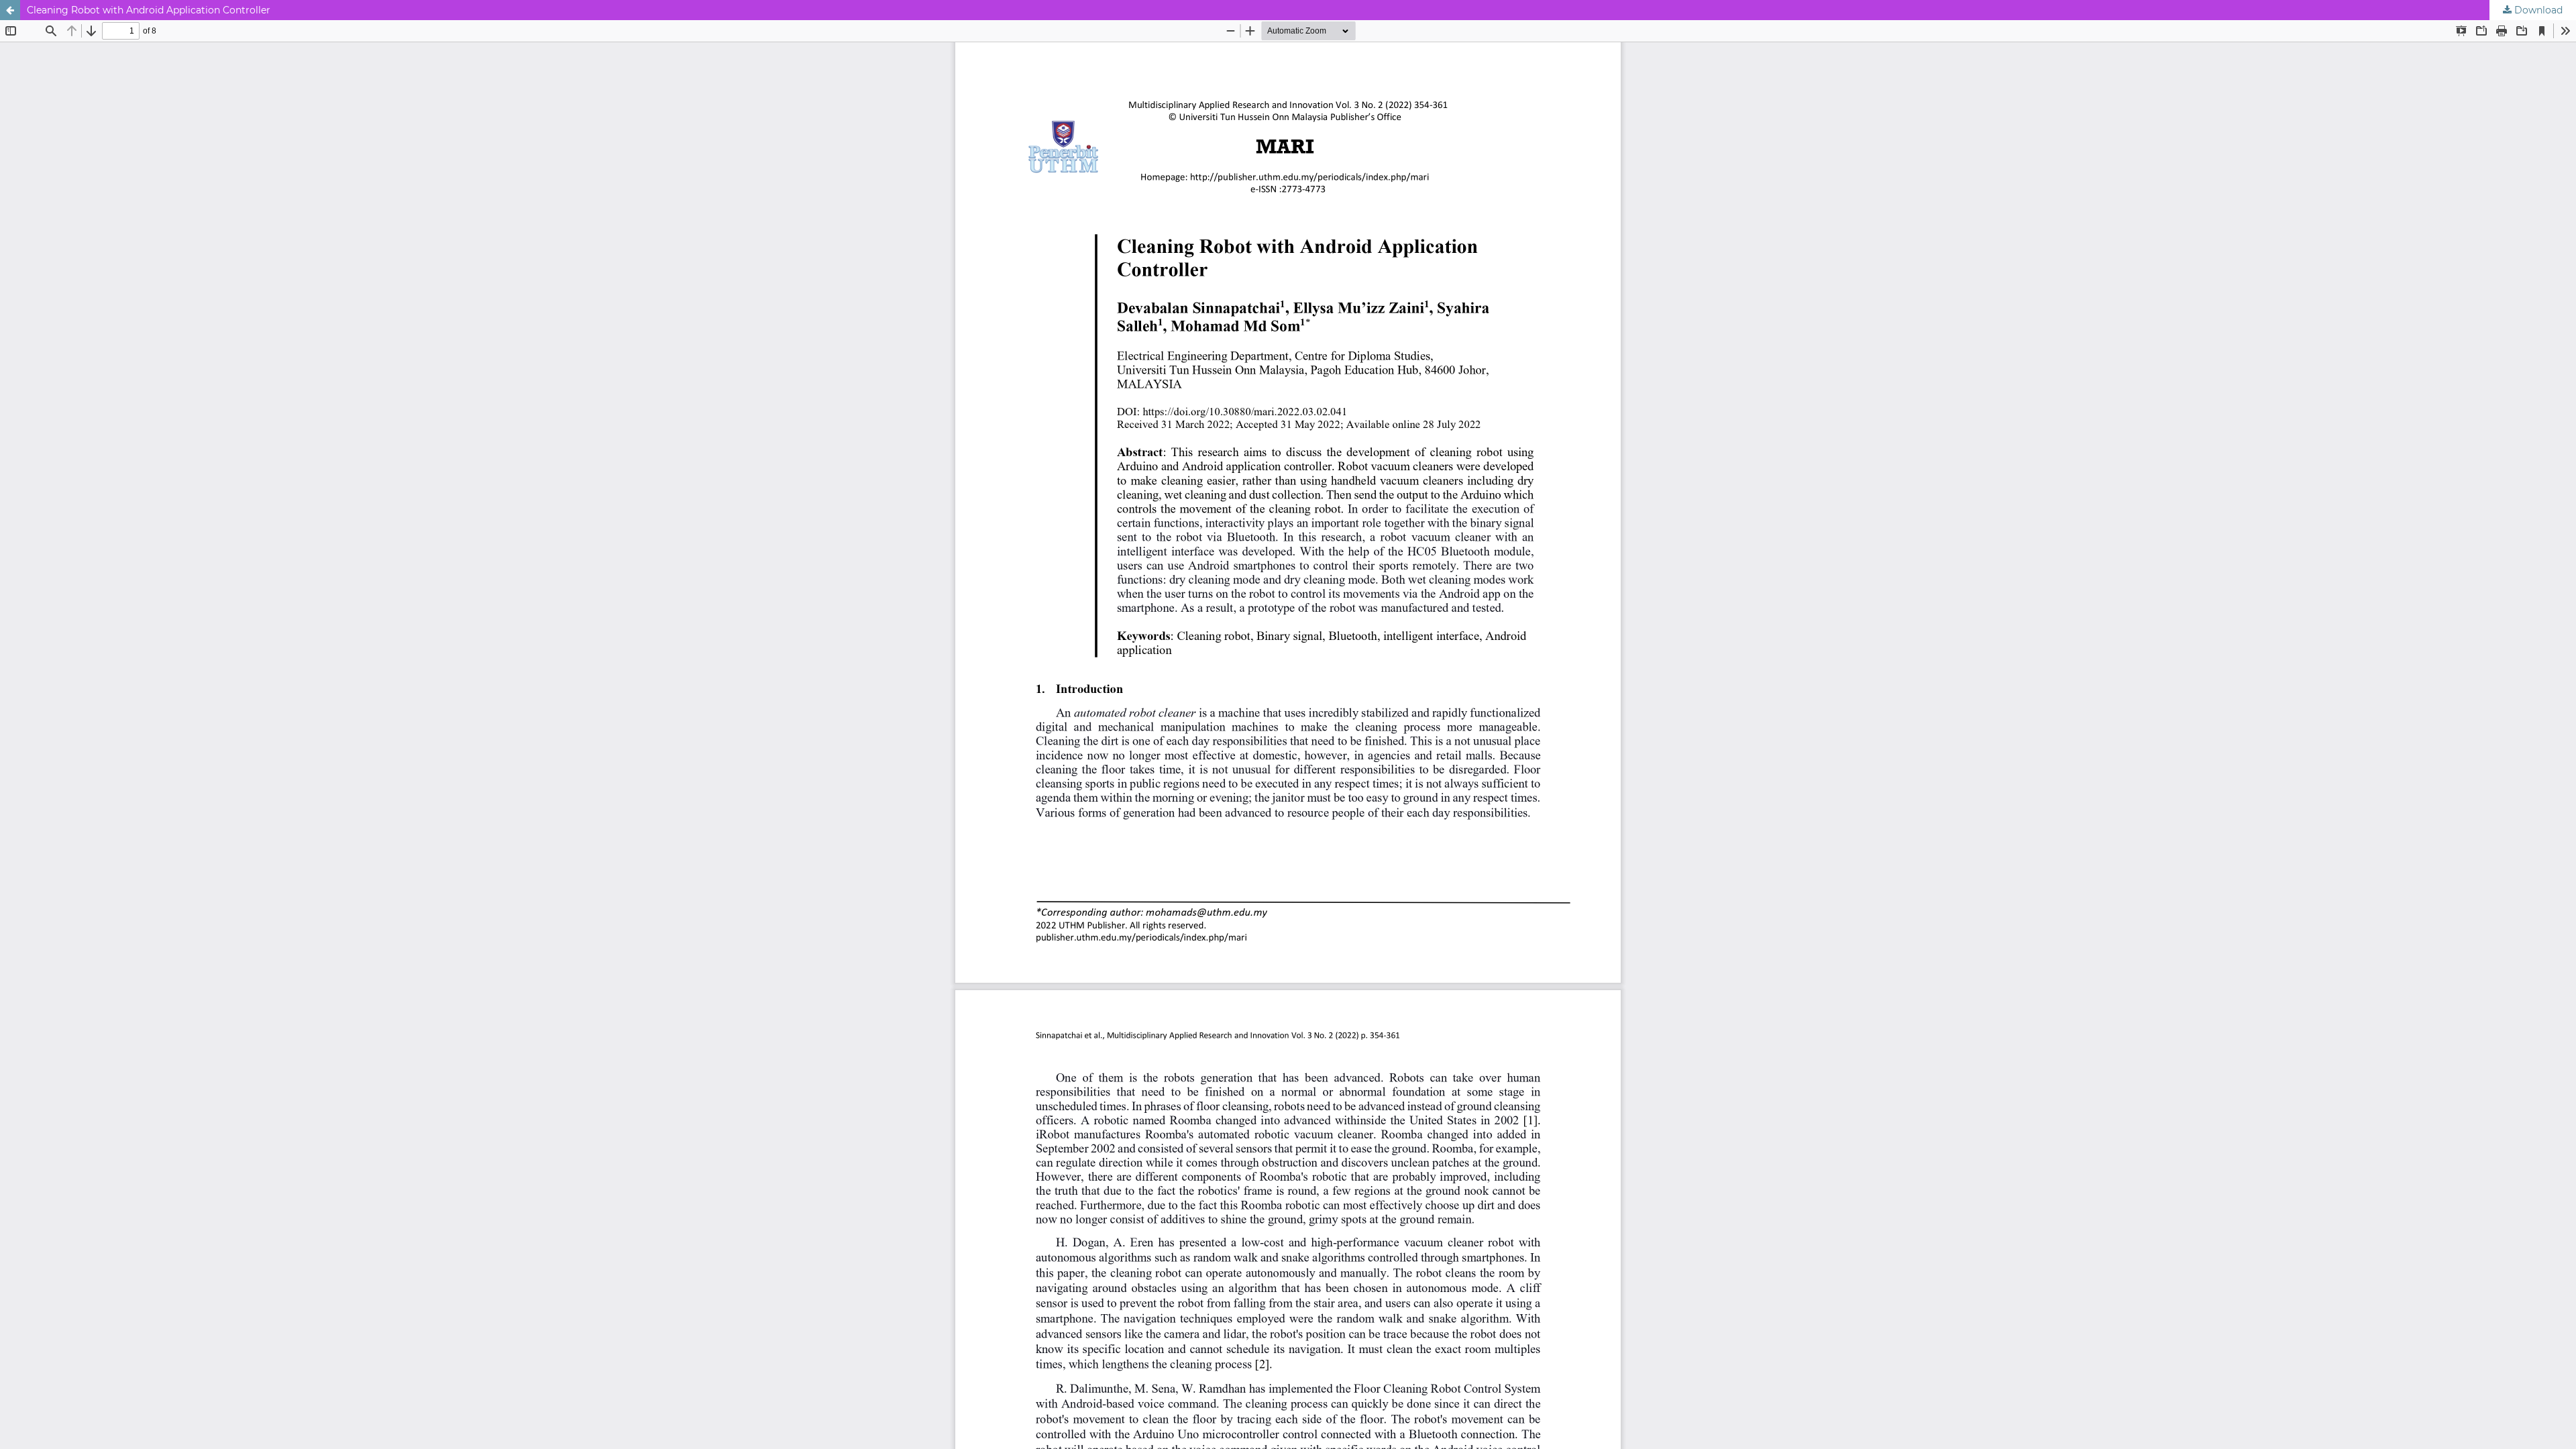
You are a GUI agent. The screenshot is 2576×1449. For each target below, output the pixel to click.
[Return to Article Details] (10, 10)
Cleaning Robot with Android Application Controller (149, 10)
